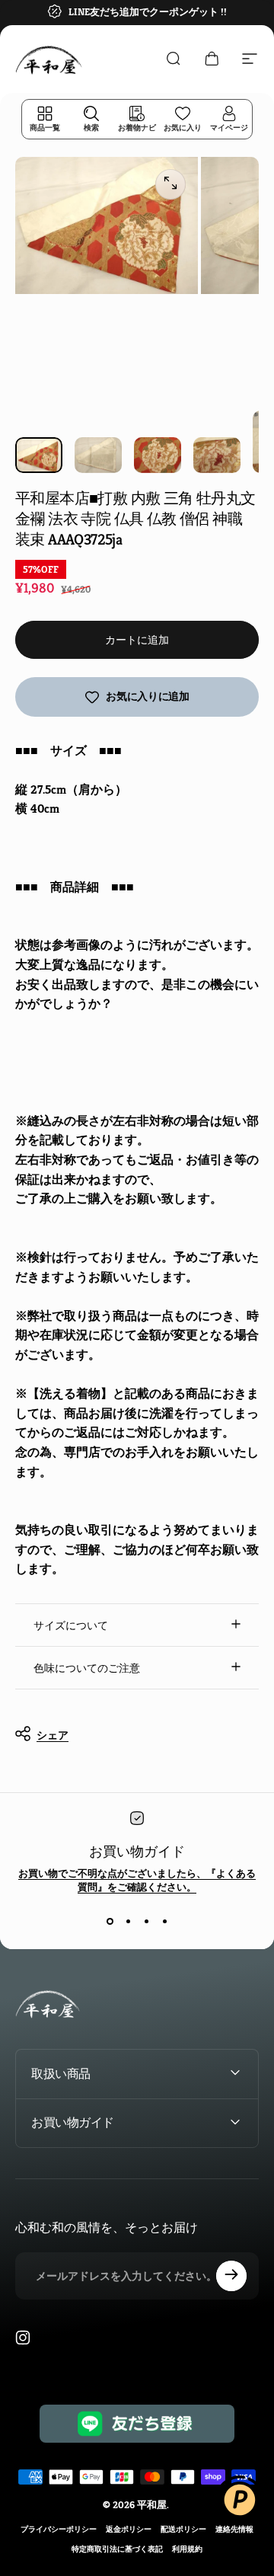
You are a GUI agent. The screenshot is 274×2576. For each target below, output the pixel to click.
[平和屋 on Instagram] (23, 2338)
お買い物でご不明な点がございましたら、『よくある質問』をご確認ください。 (137, 1880)
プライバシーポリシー (59, 2529)
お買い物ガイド (137, 1851)
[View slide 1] (110, 1922)
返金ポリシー (129, 2529)
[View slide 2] (128, 1922)
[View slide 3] (146, 1922)
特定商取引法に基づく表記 (117, 2549)
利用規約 (187, 2549)
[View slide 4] (164, 1922)
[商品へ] (39, 455)
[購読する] (231, 2276)
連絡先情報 (234, 2529)
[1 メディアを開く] (170, 184)
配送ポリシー (183, 2529)
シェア (53, 1735)
